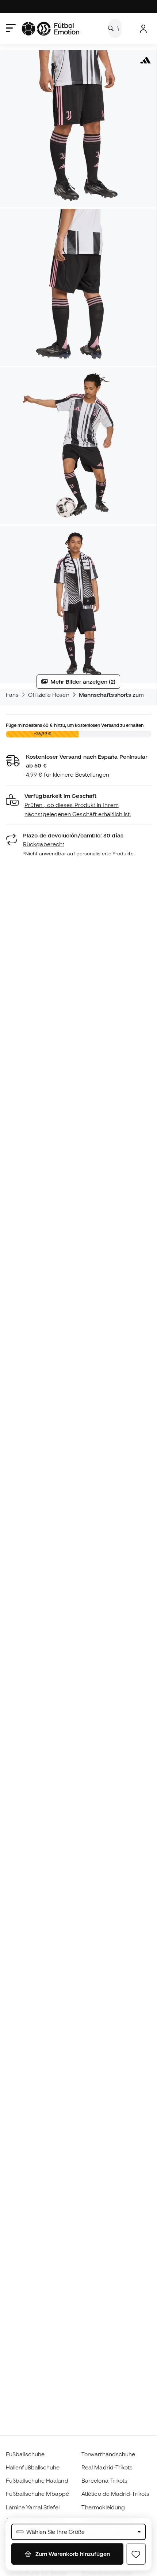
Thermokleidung (103, 2507)
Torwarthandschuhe (108, 2454)
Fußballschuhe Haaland (37, 2480)
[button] (78, 805)
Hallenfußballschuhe (33, 2467)
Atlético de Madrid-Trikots (115, 2494)
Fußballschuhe (25, 2454)
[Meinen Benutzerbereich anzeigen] (143, 29)
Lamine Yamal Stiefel (33, 2507)
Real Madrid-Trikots (107, 2467)
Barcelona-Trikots (104, 2480)
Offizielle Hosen (49, 695)
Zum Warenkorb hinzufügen (72, 2554)
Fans (12, 695)
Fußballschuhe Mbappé (38, 2494)
